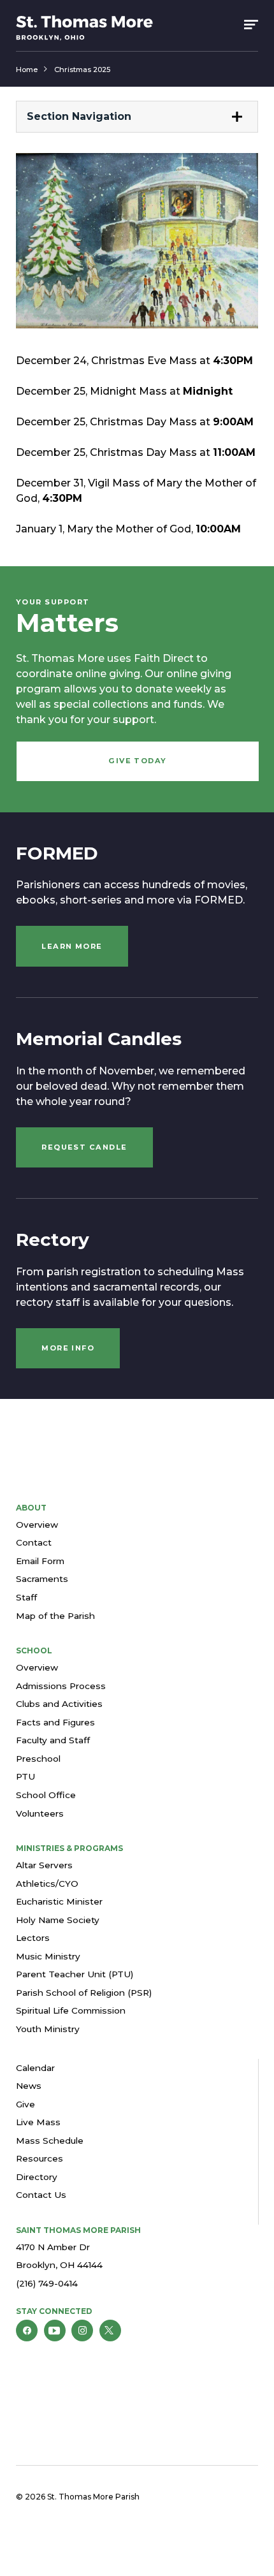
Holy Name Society (58, 1920)
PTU (25, 1776)
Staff (26, 1597)
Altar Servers (44, 1865)
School (34, 1650)
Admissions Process (61, 1686)
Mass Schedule (50, 2141)
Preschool (38, 1759)
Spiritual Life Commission (71, 2010)
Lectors (33, 1938)
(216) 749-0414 (47, 2283)
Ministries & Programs (69, 1848)
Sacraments (42, 1579)
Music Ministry (48, 1956)
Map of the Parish (55, 1616)
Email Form (40, 1561)
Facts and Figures (55, 1722)
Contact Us (41, 2195)
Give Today (138, 761)
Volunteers (40, 1813)
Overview (37, 1525)
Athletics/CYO (47, 1884)
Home (27, 70)
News (29, 2086)
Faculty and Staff (53, 1740)
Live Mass (38, 2122)
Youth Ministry (48, 2029)
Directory (37, 2177)
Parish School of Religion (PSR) (84, 1993)
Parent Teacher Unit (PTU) (75, 1974)
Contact (34, 1542)
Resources (40, 2158)
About (31, 1508)
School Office (46, 1795)
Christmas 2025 (82, 70)
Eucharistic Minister (59, 1901)
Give (25, 2104)
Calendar (35, 2068)
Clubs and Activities (59, 1704)
